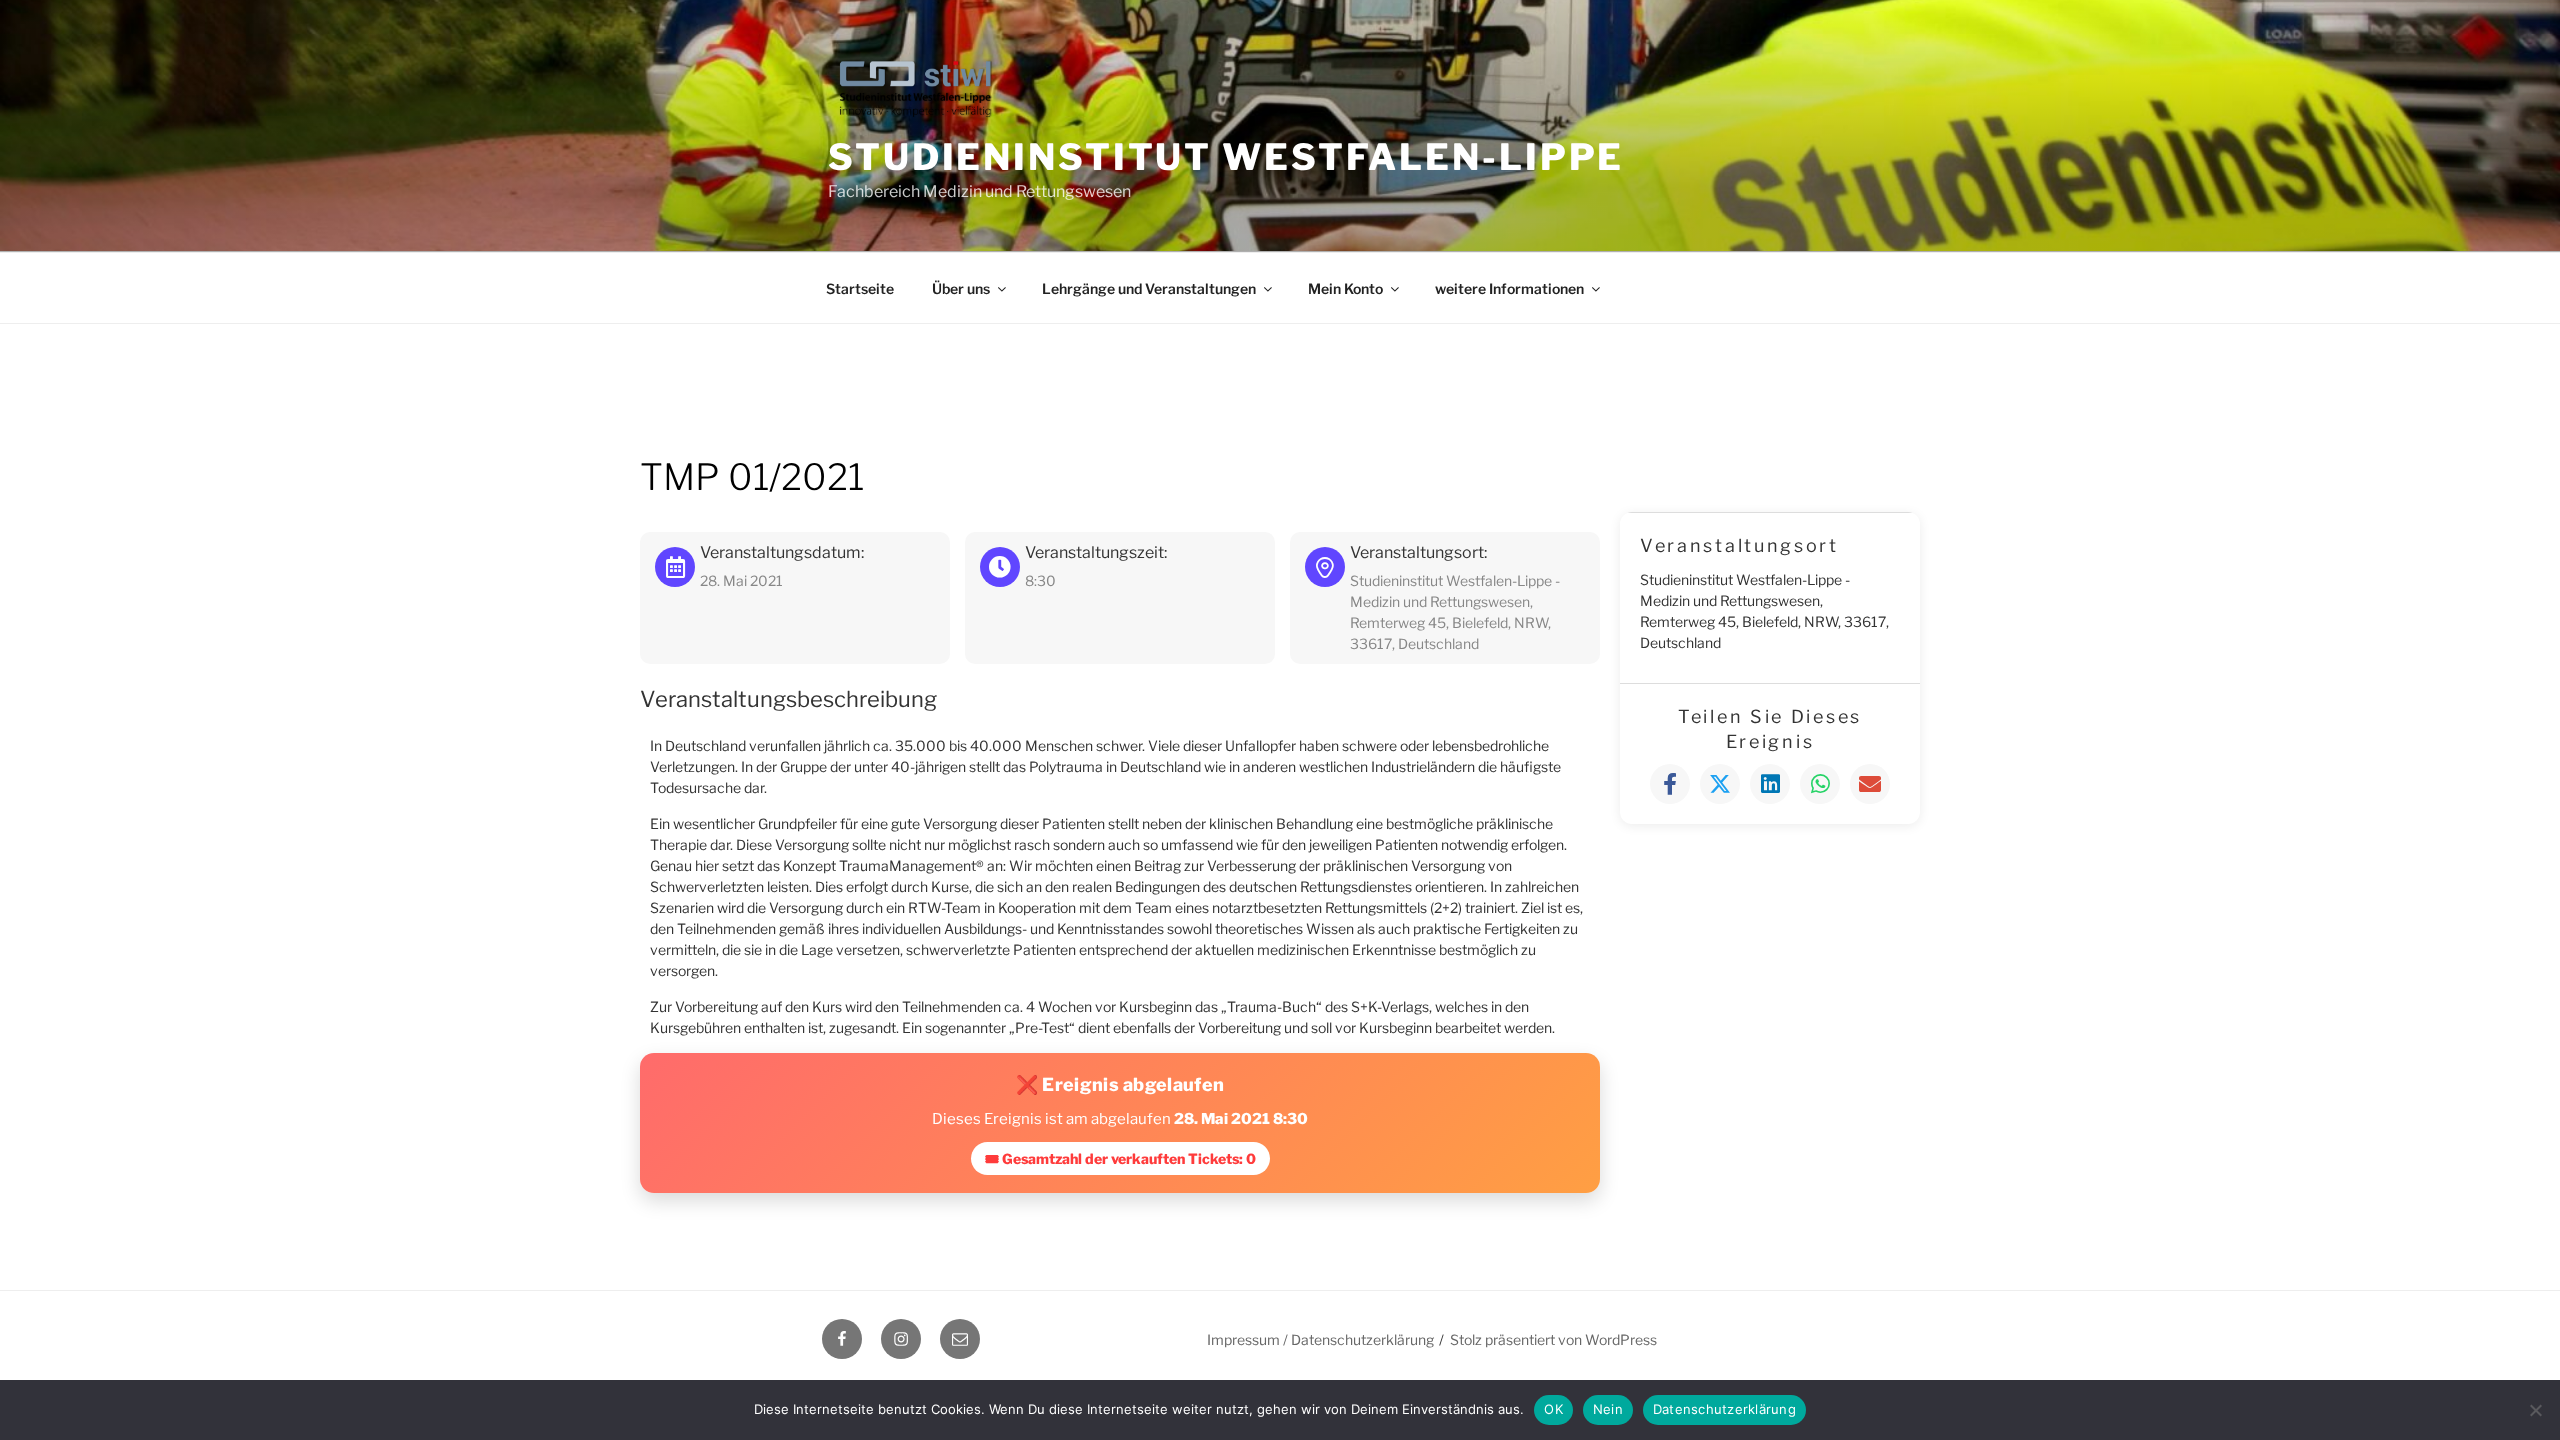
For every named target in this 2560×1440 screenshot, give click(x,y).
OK (1553, 1409)
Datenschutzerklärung (1724, 1409)
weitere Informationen (1509, 288)
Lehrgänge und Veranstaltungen (1149, 288)
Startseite (860, 288)
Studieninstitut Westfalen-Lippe (1226, 157)
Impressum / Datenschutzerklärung (1320, 1339)
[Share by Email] (1870, 784)
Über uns (961, 288)
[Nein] (2535, 1410)
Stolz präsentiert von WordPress (1553, 1339)
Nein (1608, 1409)
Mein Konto (1345, 288)
